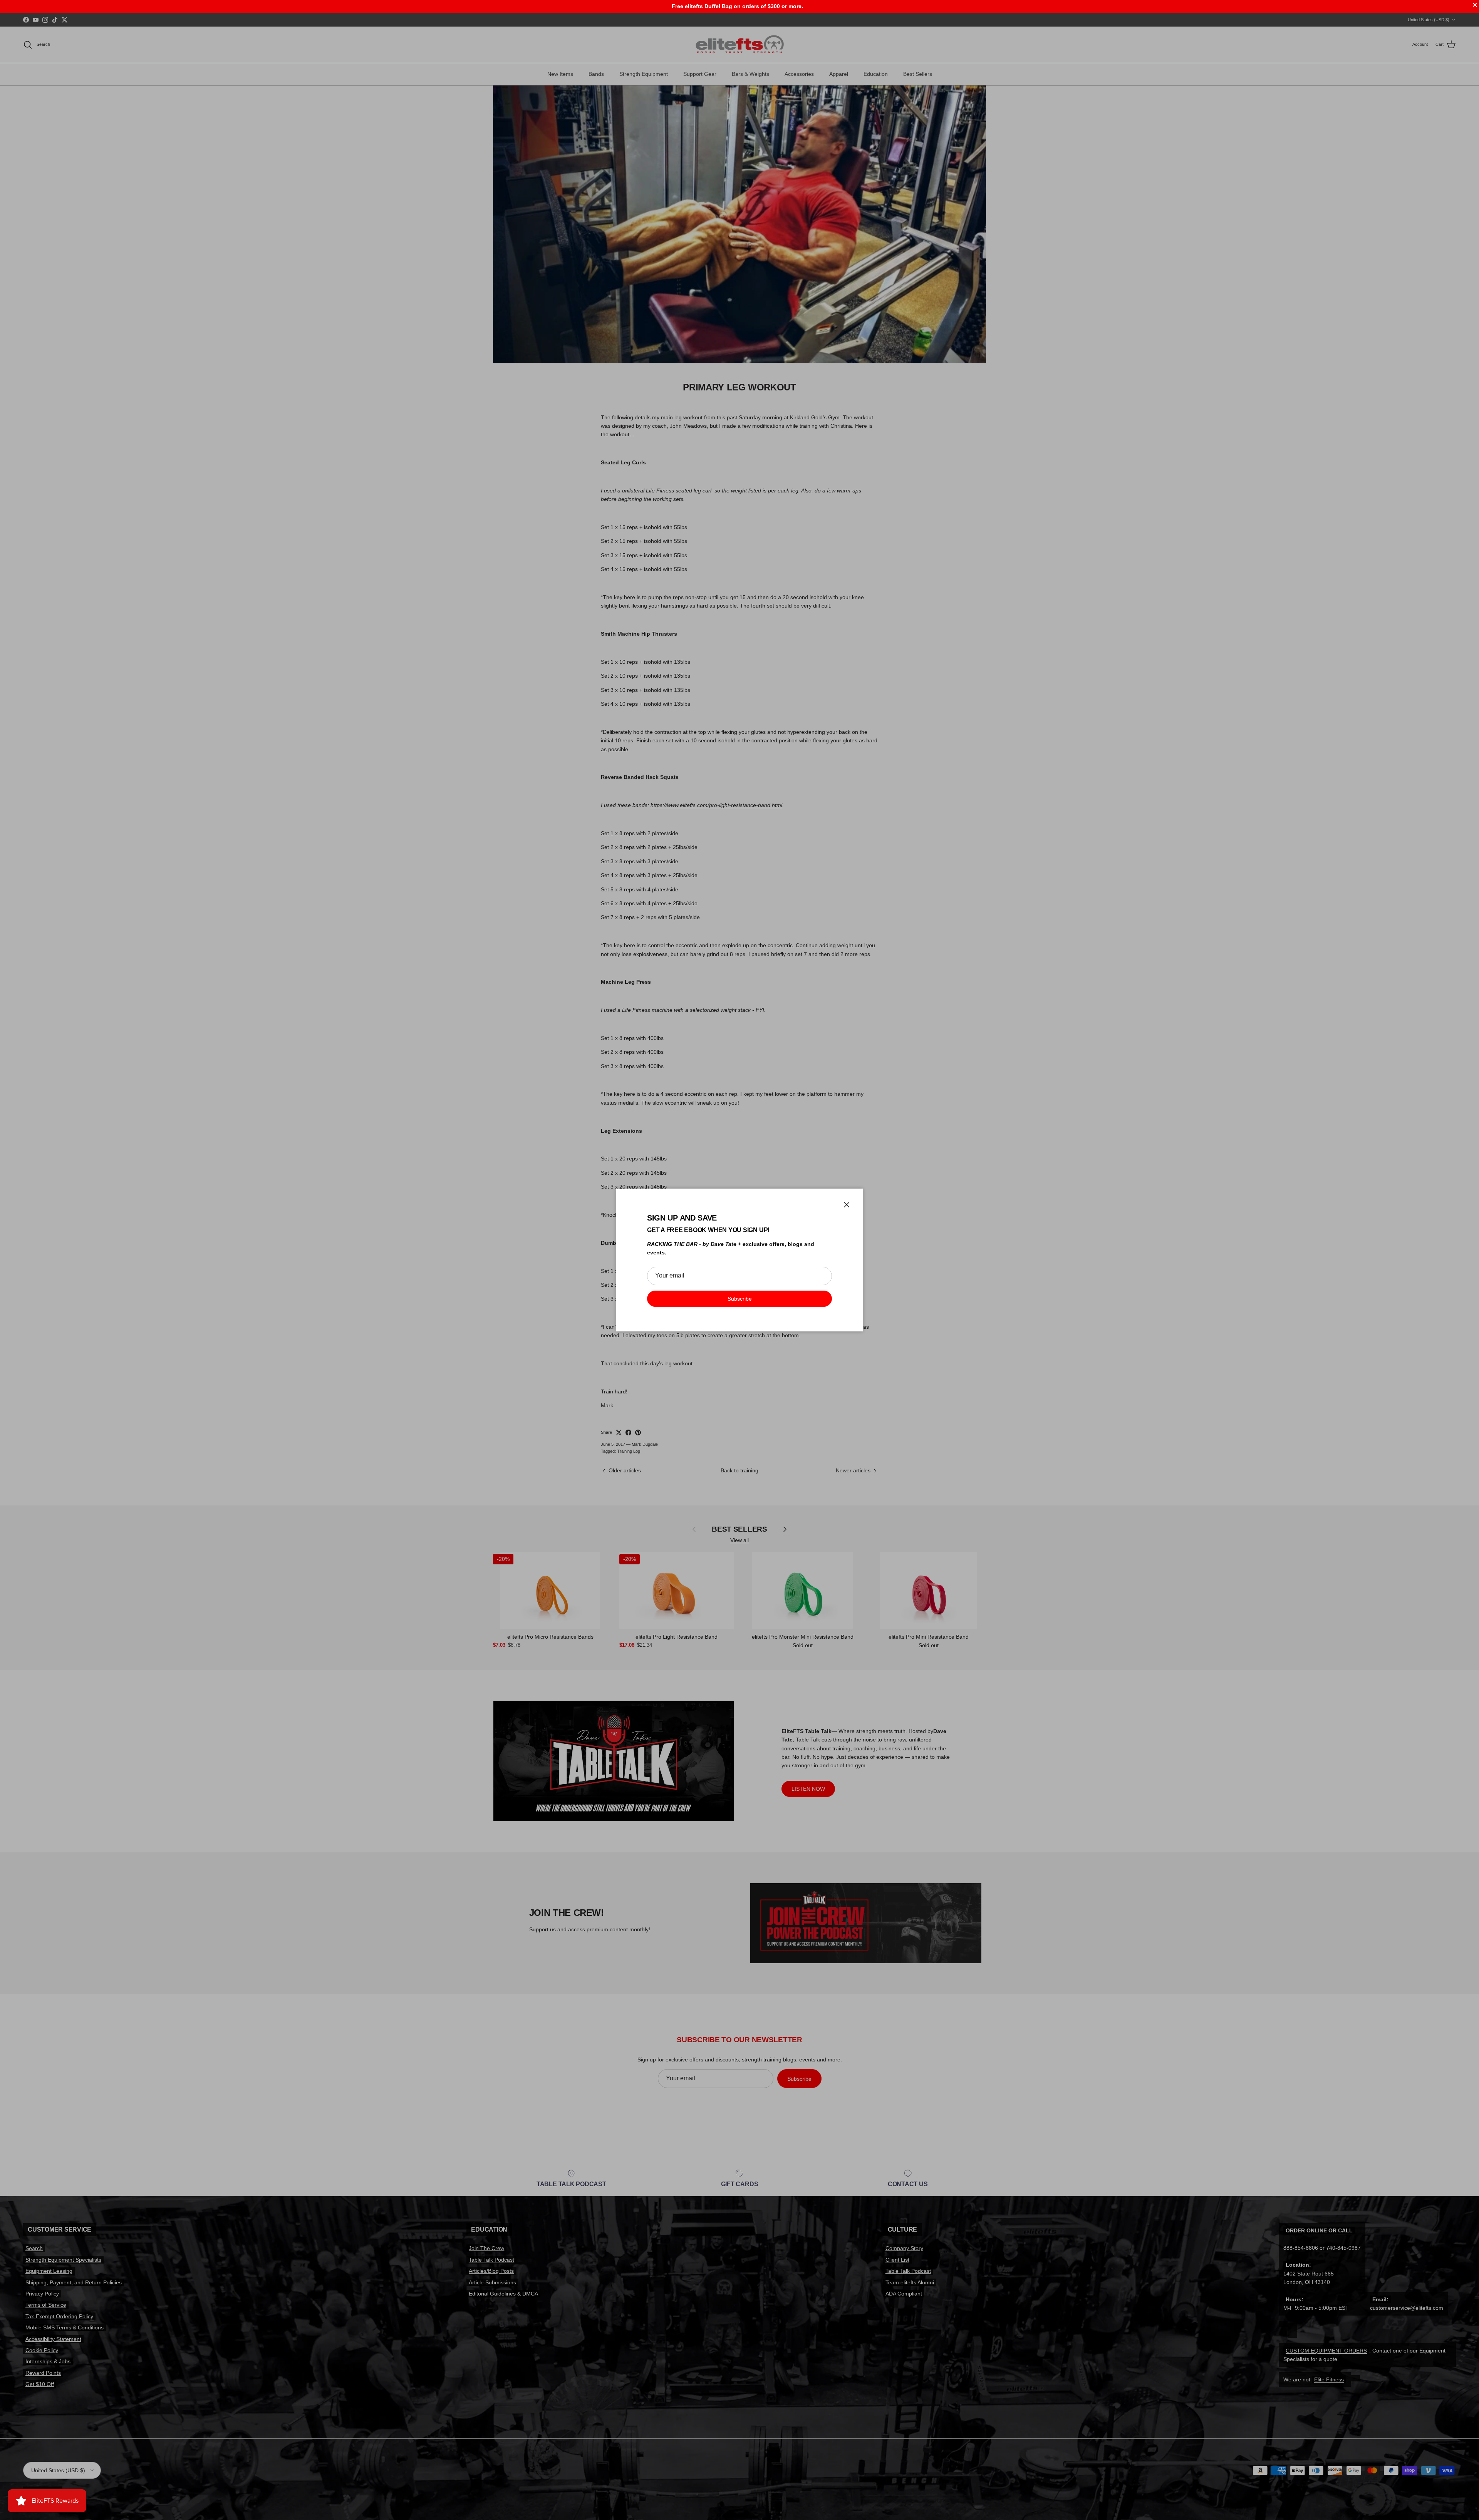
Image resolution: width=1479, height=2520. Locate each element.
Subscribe (740, 1299)
